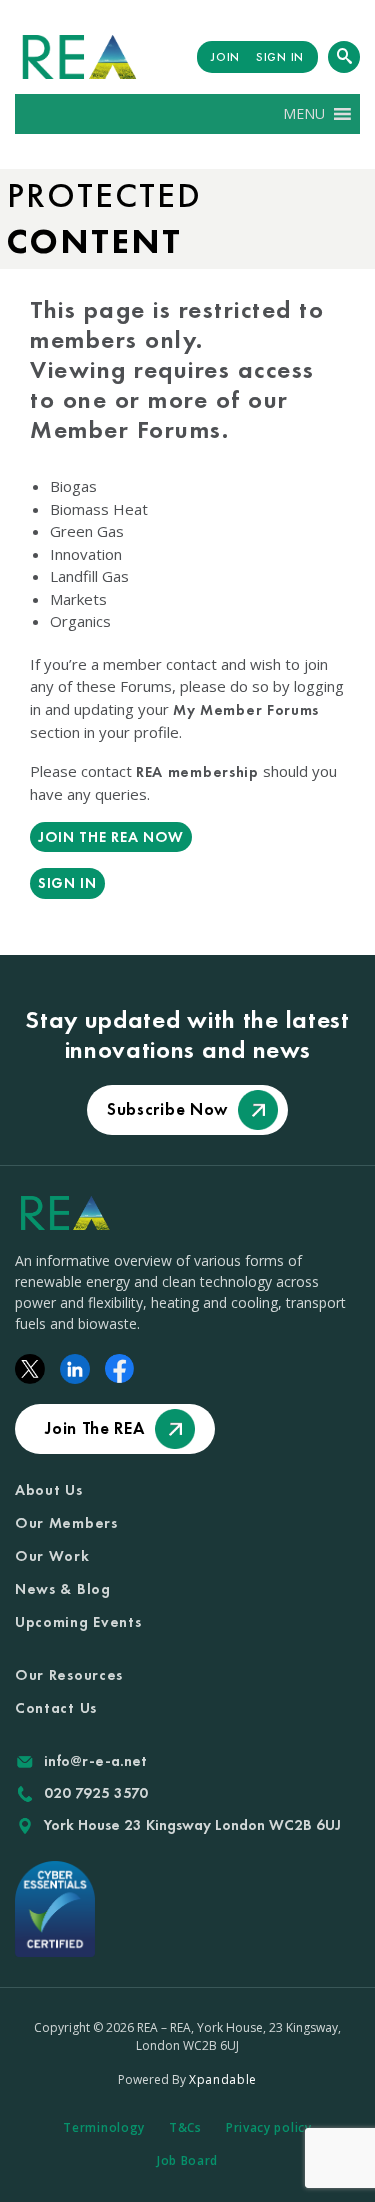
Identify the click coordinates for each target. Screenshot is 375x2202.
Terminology (104, 2127)
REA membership (197, 772)
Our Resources (69, 1675)
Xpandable (223, 2079)
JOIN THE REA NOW (111, 837)
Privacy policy (269, 2127)
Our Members (66, 1523)
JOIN (225, 57)
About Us (49, 1490)
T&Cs (185, 2127)
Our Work (52, 1556)
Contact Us (56, 1708)
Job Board (187, 2160)
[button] (304, 114)
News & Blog (63, 1589)
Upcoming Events (78, 1622)
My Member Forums (246, 710)
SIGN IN (280, 57)
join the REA (94, 1428)
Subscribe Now (167, 1109)
